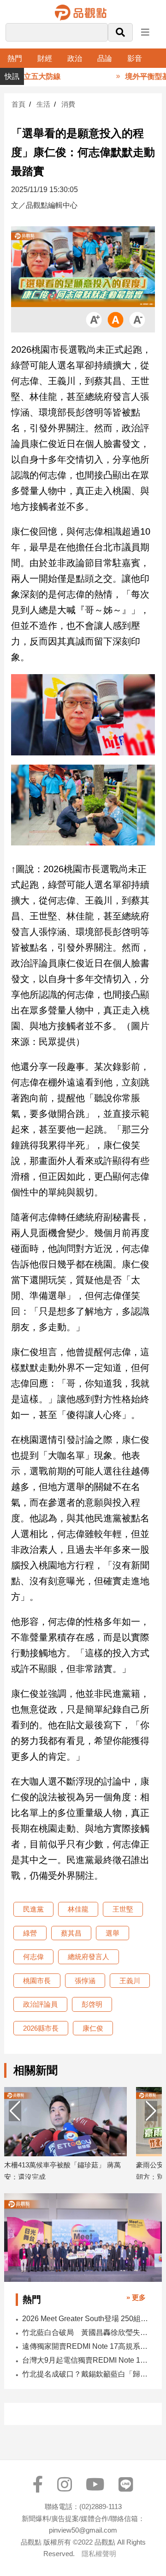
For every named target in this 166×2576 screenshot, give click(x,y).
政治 (75, 58)
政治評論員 (40, 2004)
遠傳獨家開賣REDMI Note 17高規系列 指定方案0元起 (86, 2346)
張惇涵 (85, 1981)
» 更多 (136, 2297)
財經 (45, 58)
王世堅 (123, 1909)
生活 (43, 104)
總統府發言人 (89, 1957)
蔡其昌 (71, 1933)
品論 (105, 58)
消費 (68, 104)
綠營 (30, 1933)
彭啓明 (92, 2004)
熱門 (15, 58)
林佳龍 (78, 1909)
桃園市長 (37, 1981)
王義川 (130, 1981)
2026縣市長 (41, 2028)
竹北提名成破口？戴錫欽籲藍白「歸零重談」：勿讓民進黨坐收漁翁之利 (86, 2374)
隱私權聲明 (99, 2554)
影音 (135, 58)
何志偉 (33, 1957)
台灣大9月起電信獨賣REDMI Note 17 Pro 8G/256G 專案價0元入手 (86, 2360)
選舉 (113, 1933)
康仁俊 (93, 2028)
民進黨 (33, 1909)
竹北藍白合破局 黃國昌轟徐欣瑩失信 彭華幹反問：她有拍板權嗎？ (86, 2332)
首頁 (18, 104)
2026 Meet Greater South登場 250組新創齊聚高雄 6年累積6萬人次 (86, 2319)
